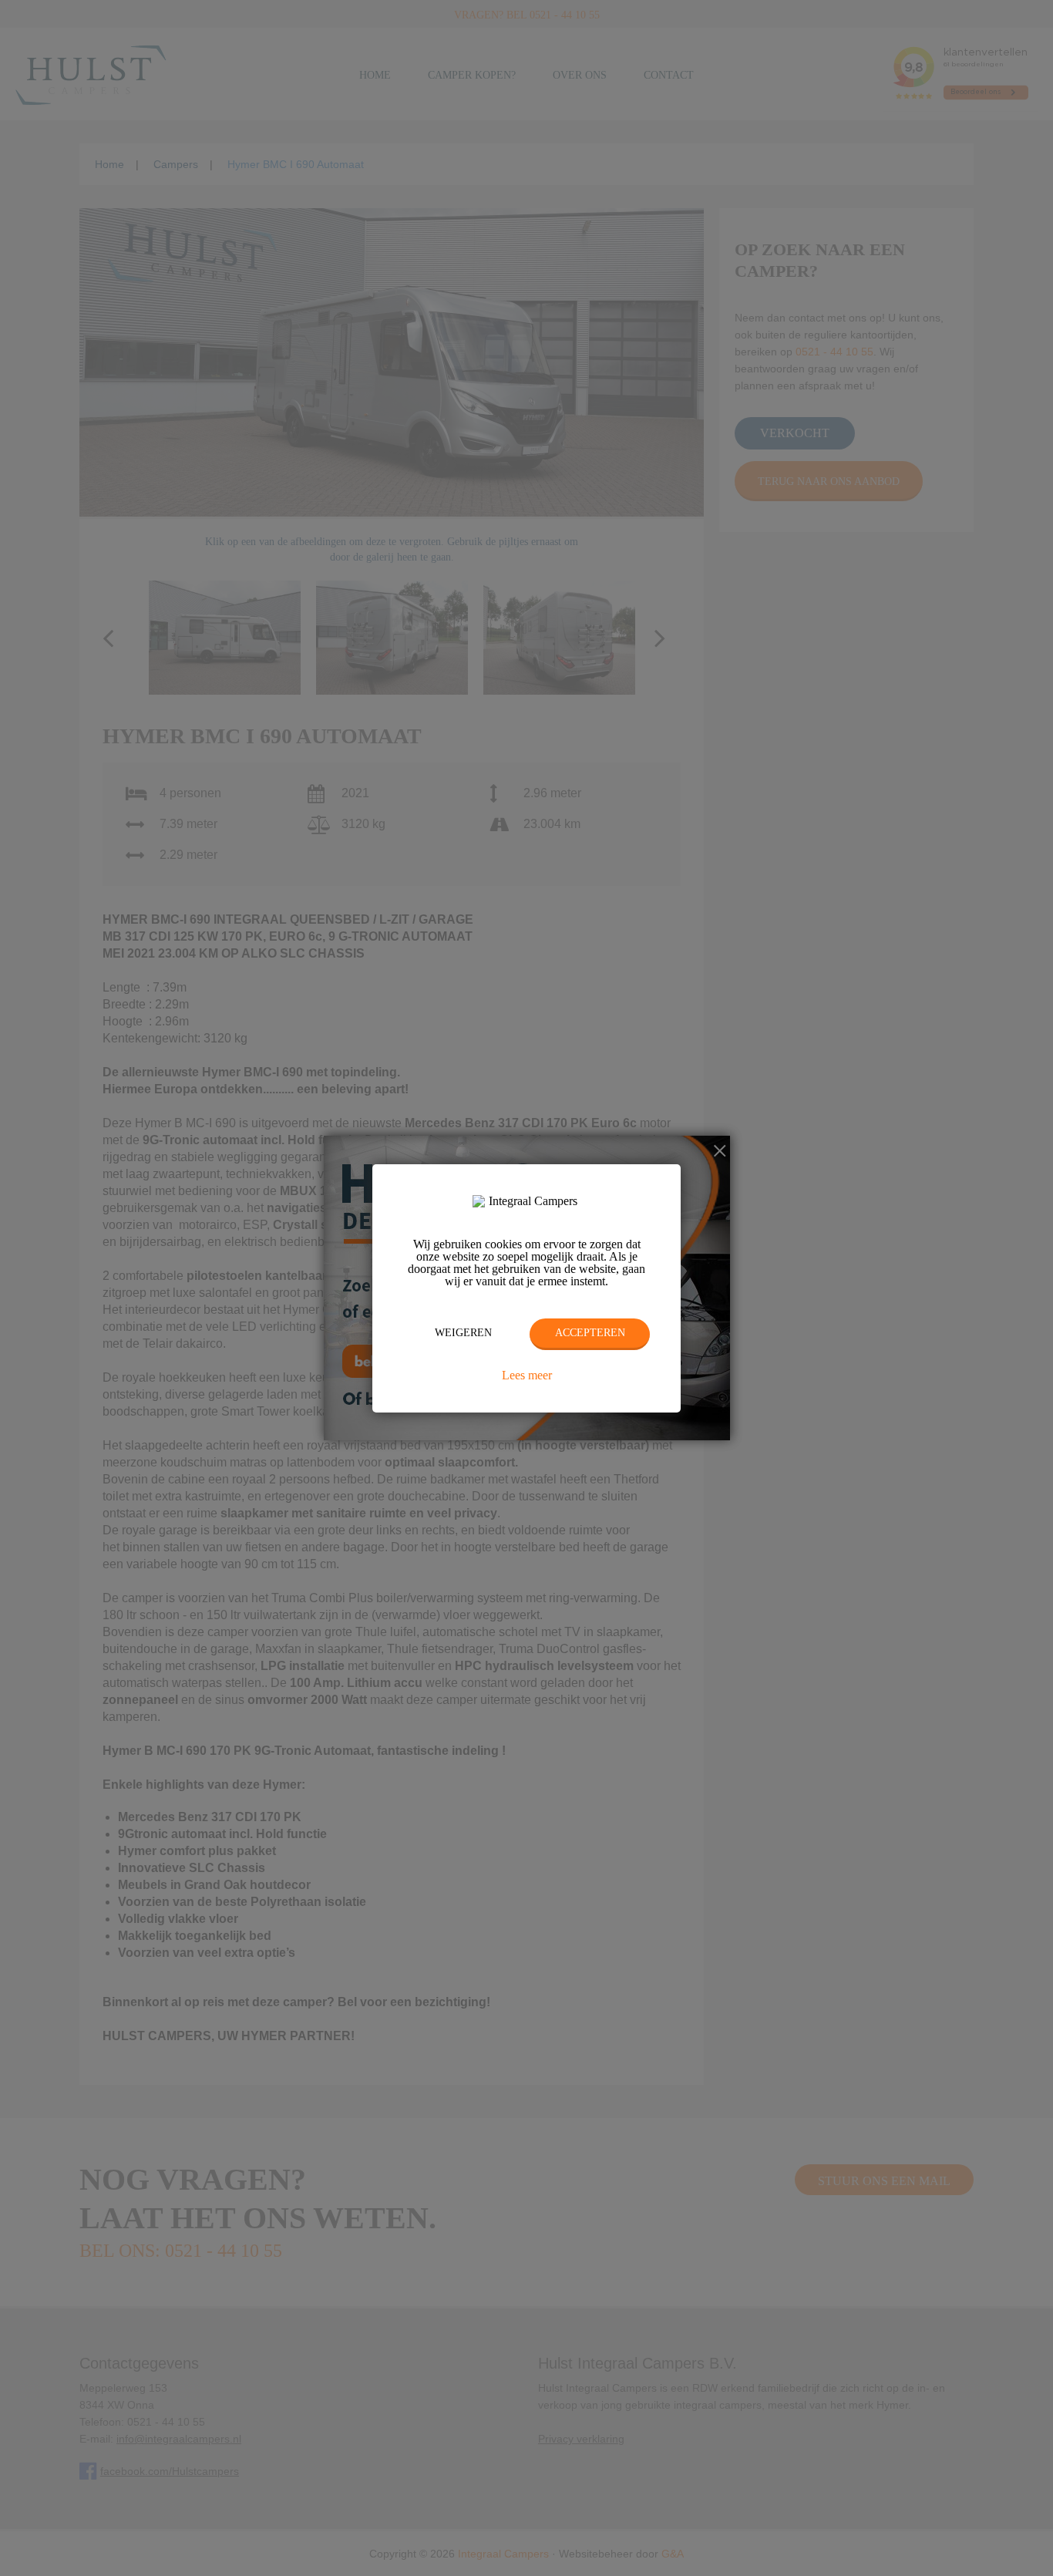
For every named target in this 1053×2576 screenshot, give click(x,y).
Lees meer (527, 1376)
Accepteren (590, 1333)
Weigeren (463, 1333)
